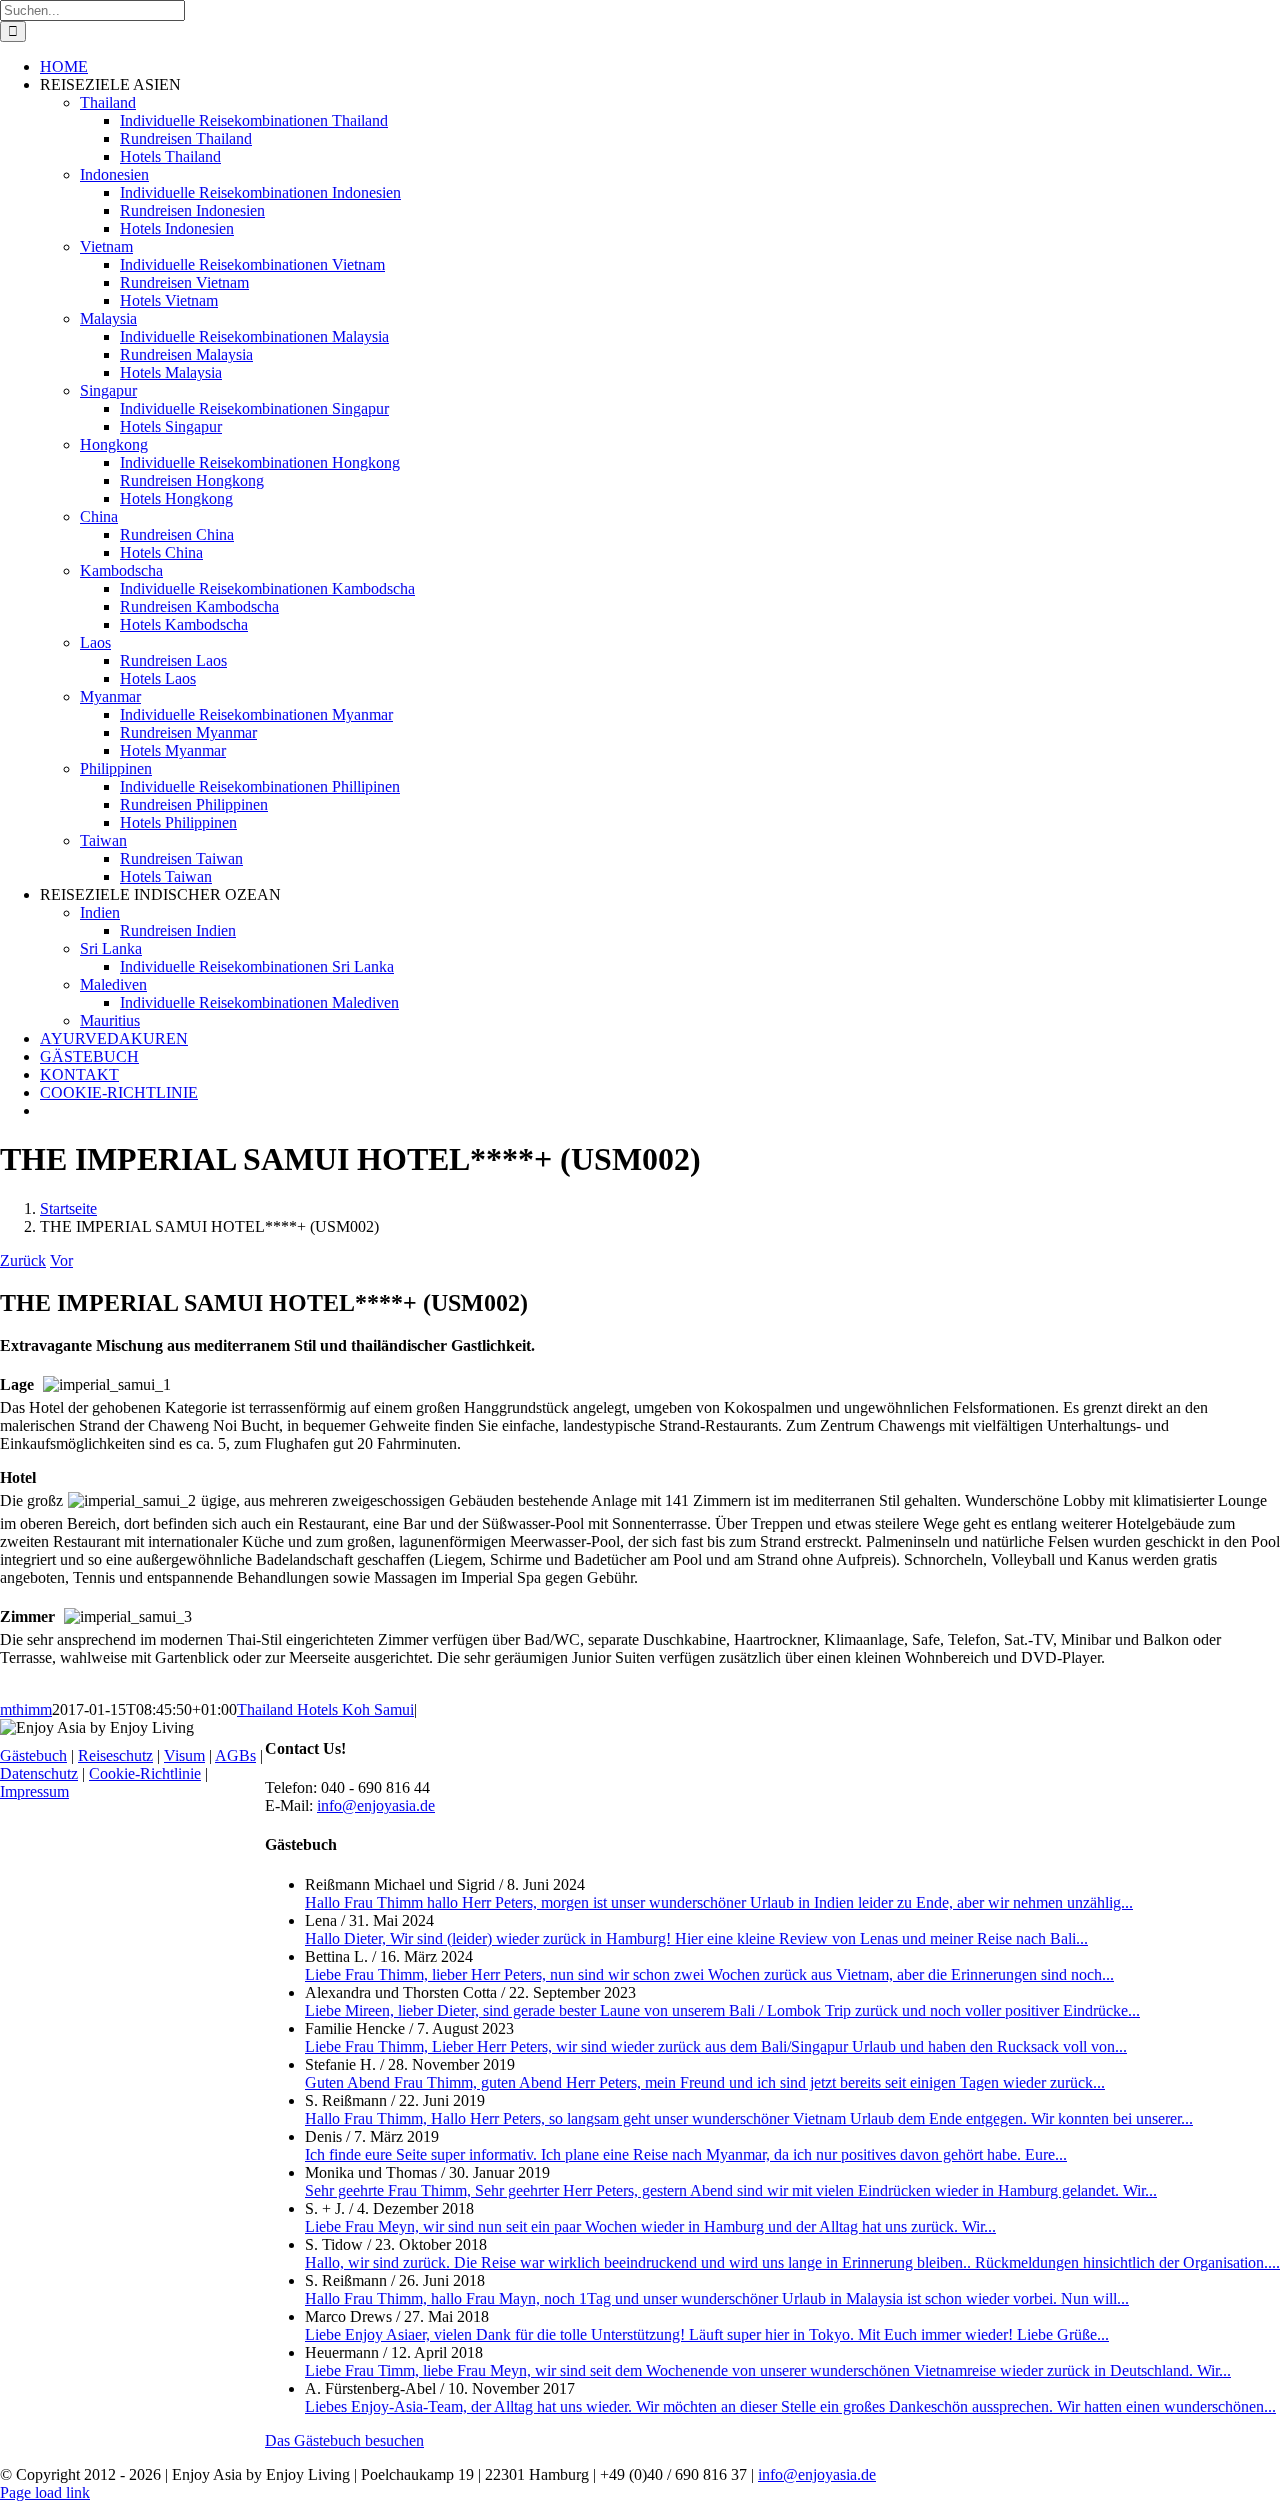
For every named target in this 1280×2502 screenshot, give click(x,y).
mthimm (26, 1709)
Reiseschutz (115, 1755)
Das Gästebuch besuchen (344, 2440)
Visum (184, 1755)
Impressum (34, 1791)
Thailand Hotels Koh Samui (325, 1709)
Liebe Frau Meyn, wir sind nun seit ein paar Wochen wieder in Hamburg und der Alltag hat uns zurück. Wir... (650, 2226)
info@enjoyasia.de (376, 1805)
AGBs (235, 1755)
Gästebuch (33, 1755)
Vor (61, 1260)
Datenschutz (39, 1773)
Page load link (45, 2492)
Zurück (23, 1260)
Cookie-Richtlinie (145, 1773)
